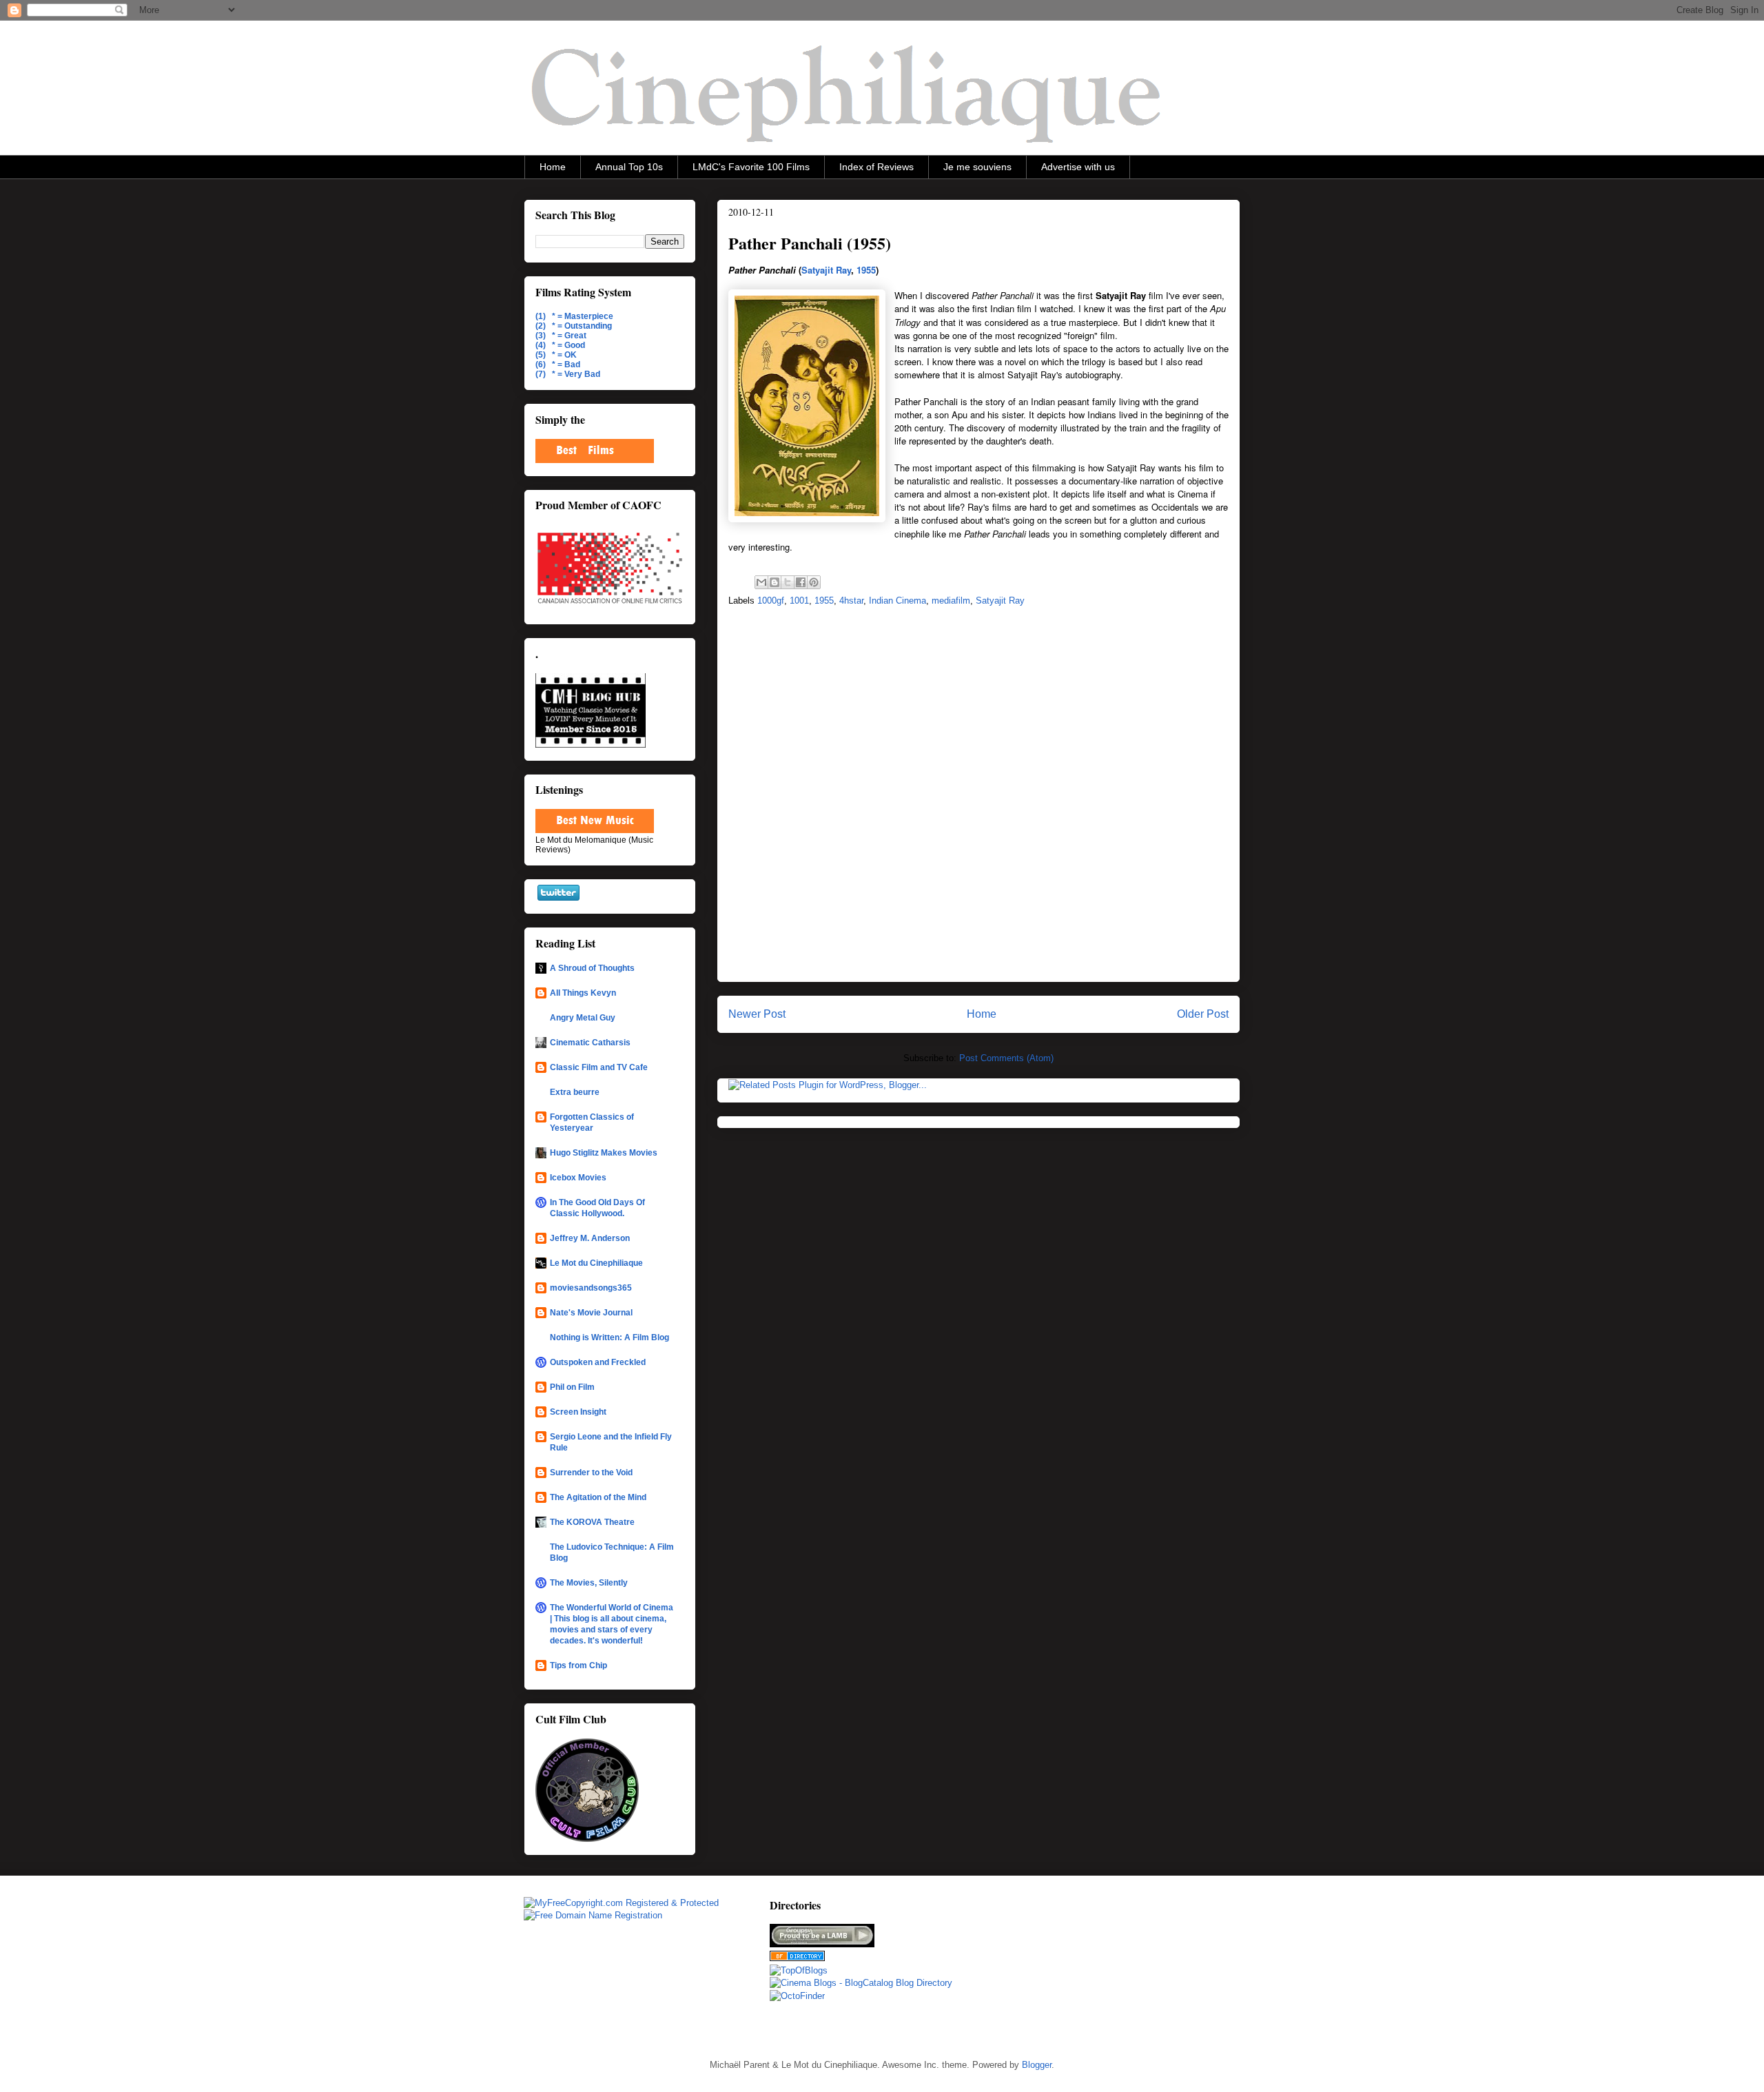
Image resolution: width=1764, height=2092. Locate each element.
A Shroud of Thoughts (592, 968)
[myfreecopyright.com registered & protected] (621, 1903)
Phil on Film (572, 1387)
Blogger (1037, 2065)
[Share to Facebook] (801, 582)
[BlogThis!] (775, 582)
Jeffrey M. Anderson (590, 1238)
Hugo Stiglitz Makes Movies (604, 1153)
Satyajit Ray (826, 270)
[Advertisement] (1084, 1966)
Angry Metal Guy (583, 1018)
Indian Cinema (898, 601)
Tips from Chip (578, 1665)
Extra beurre (575, 1092)
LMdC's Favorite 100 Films (751, 167)
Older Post (1203, 1014)
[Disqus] (978, 799)
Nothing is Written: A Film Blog (609, 1337)
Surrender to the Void (591, 1473)
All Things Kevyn (583, 993)
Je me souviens (977, 167)
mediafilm (951, 601)
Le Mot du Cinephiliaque (596, 1263)
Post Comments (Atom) (1006, 1058)
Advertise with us (1078, 167)
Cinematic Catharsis (590, 1043)
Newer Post (757, 1014)
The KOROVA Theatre (592, 1522)
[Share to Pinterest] (814, 582)
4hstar (851, 601)
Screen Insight (578, 1412)
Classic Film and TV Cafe (599, 1067)
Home (553, 167)
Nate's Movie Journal (591, 1313)
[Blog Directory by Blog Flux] (797, 1958)
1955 (866, 270)
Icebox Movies (578, 1178)
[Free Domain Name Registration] (593, 1915)
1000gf (771, 601)
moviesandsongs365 (591, 1288)
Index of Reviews (876, 167)
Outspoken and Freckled (598, 1362)
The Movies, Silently (589, 1583)
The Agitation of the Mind (598, 1497)
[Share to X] (788, 582)
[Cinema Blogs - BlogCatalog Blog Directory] (861, 1983)
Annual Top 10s (629, 167)
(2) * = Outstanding (574, 326)
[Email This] (761, 582)
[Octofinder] (797, 1996)
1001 (799, 601)
